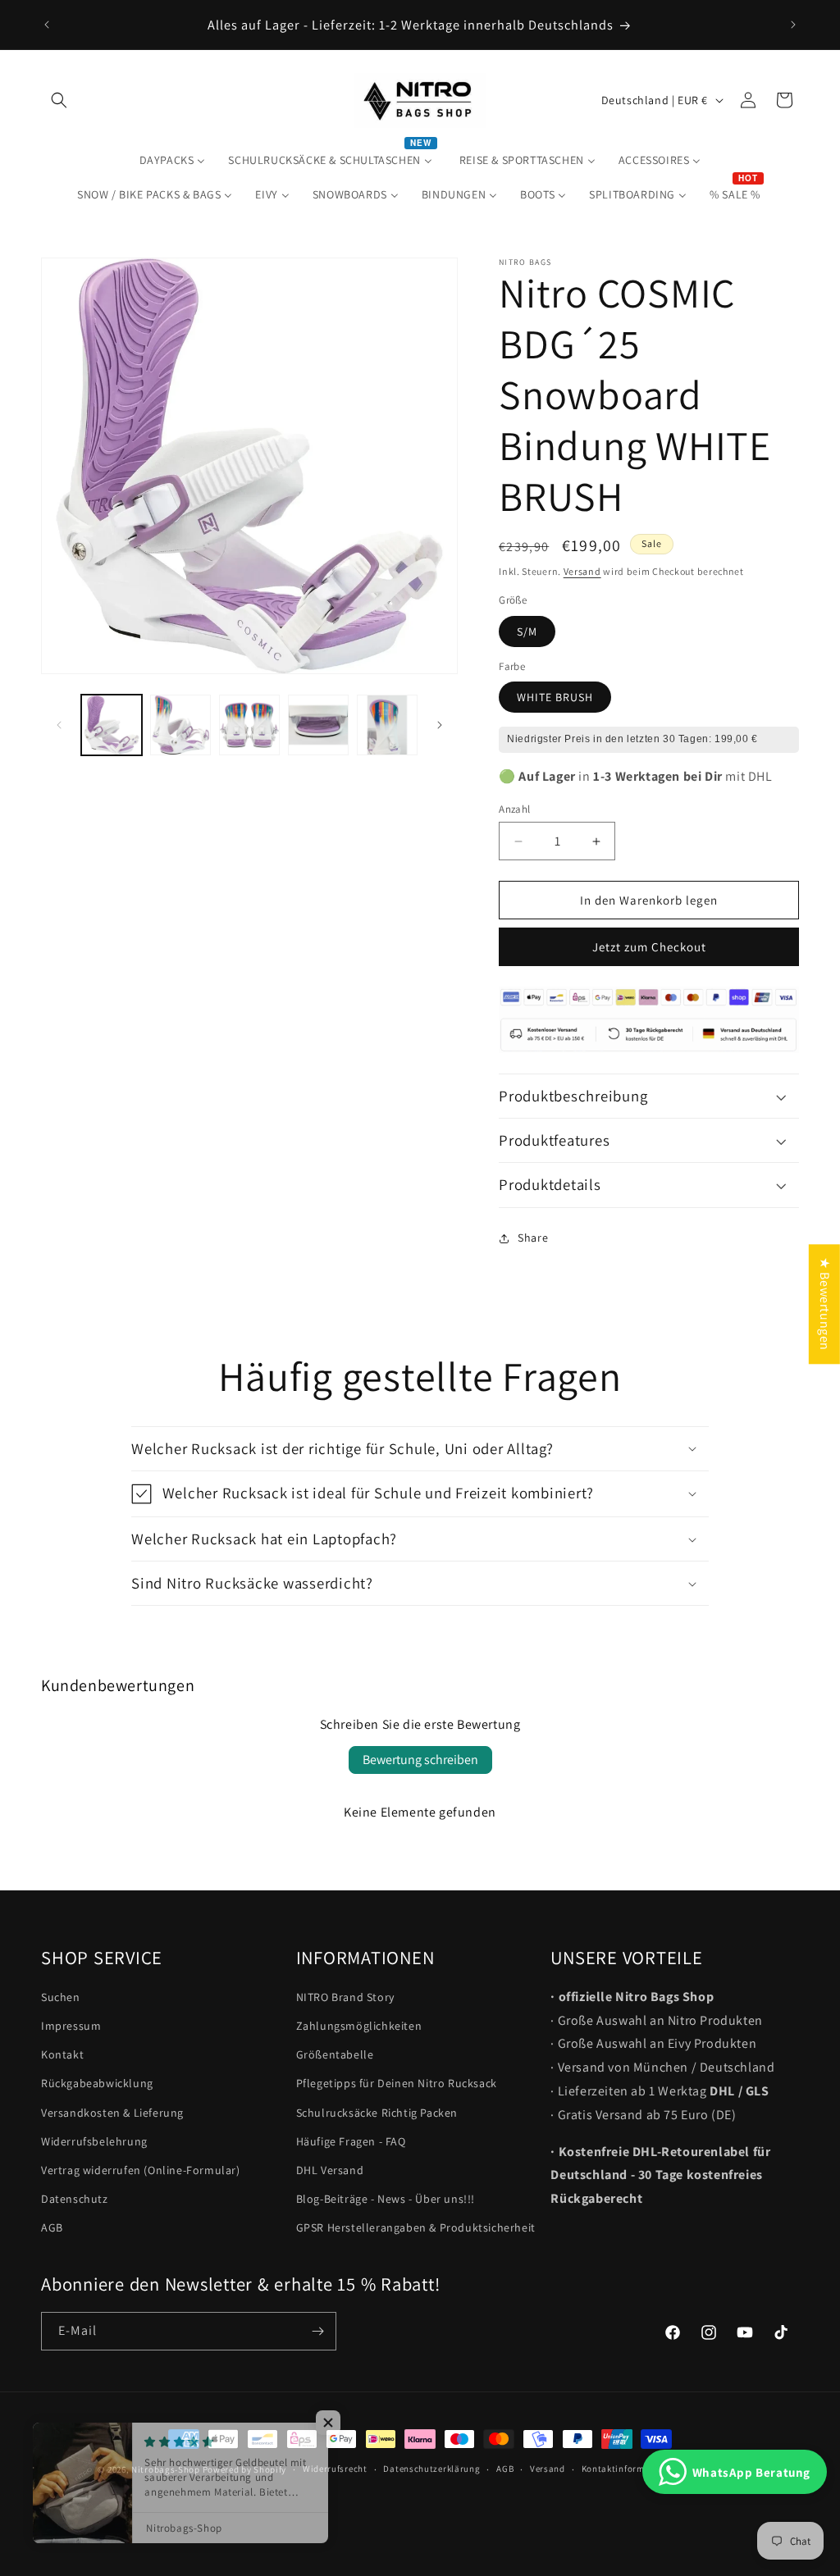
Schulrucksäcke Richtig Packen (377, 2113)
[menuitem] (173, 160)
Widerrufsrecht (335, 2469)
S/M (527, 631)
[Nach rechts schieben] (440, 725)
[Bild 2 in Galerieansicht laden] (180, 725)
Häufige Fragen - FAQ (351, 2141)
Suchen (61, 1997)
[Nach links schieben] (59, 725)
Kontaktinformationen (630, 2469)
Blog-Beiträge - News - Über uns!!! (386, 2199)
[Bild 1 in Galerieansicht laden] (112, 725)
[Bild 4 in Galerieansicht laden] (318, 725)
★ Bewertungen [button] (825, 1304)
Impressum (71, 2026)
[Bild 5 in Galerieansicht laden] (387, 725)
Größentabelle (335, 2054)
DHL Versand (330, 2170)
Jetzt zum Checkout (649, 947)
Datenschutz (75, 2199)
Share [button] (533, 1238)
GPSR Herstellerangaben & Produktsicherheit (416, 2227)
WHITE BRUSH (555, 697)
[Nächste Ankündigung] (793, 25)
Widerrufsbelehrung (94, 2141)
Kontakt (62, 2054)
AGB (52, 2227)
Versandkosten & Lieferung (112, 2113)
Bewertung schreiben (420, 1760)
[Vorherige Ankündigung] (47, 25)
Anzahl (514, 809)
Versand (582, 571)
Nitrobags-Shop (166, 2469)
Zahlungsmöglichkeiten (359, 2026)
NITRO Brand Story (345, 1997)
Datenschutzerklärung (431, 2469)
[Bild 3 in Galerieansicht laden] (249, 725)
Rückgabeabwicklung (97, 2083)
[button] (59, 100)
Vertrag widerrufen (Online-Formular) (141, 2170)
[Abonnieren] (317, 2331)
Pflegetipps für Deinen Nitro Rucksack (397, 2083)
